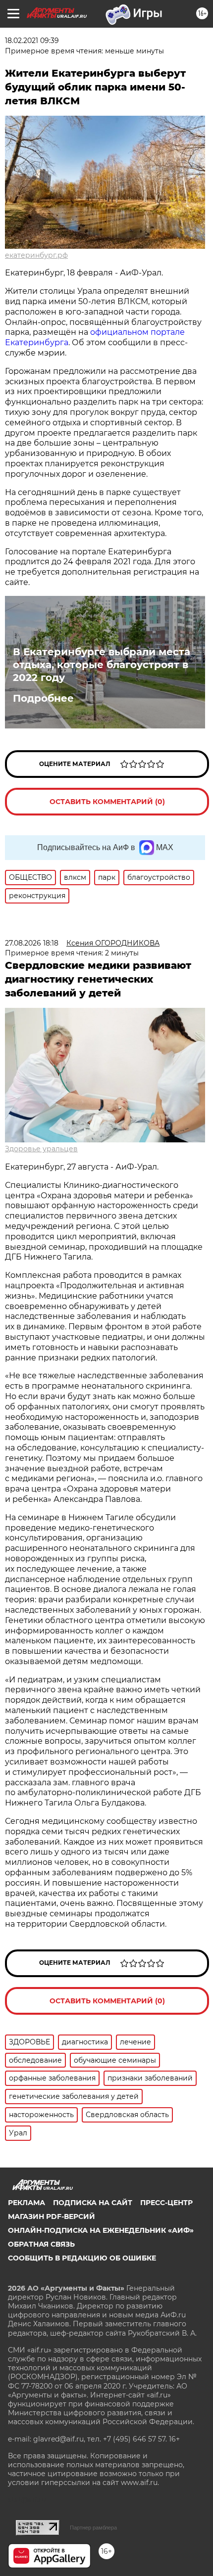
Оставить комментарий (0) (107, 802)
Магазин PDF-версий (52, 2216)
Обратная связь (41, 2244)
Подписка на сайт (93, 2203)
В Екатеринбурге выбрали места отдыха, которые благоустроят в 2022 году (102, 665)
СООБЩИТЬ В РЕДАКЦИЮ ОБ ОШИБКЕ (82, 2258)
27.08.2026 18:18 (32, 943)
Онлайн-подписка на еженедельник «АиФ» (101, 2230)
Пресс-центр (166, 2203)
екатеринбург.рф (36, 255)
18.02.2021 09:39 (32, 41)
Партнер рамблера (93, 2528)
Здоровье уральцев (41, 1149)
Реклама (27, 2203)
